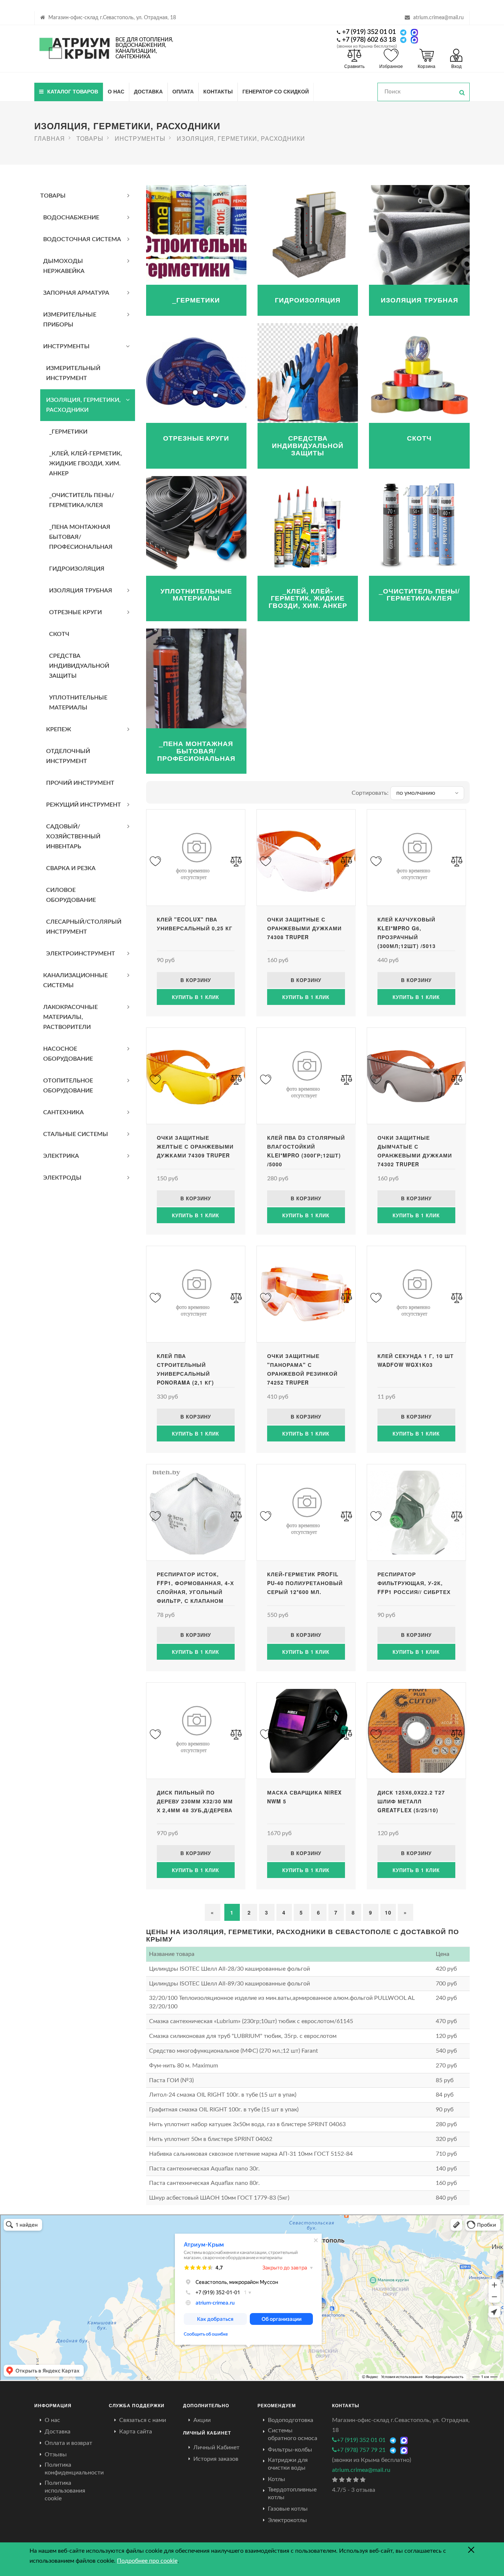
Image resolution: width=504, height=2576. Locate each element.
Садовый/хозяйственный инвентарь (73, 837)
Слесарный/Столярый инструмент (84, 927)
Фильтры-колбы (290, 2450)
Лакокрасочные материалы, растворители (70, 1017)
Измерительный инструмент (73, 373)
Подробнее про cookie (147, 2561)
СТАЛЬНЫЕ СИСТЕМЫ (76, 1134)
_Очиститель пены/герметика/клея (82, 500)
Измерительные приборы (70, 320)
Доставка (148, 91)
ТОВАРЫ (53, 196)
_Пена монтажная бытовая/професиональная (81, 537)
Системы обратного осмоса (293, 2434)
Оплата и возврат (68, 2443)
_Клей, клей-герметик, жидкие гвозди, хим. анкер (86, 463)
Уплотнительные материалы (78, 703)
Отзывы (56, 2454)
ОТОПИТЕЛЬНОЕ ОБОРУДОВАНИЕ (68, 1086)
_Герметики (68, 432)
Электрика (61, 1156)
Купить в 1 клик (196, 997)
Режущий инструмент (84, 805)
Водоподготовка (291, 2420)
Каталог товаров (73, 91)
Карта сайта (136, 2432)
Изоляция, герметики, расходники (83, 405)
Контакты (218, 91)
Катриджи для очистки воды (288, 2464)
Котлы (277, 2479)
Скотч (59, 634)
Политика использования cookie (65, 2491)
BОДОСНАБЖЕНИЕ (71, 218)
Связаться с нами (143, 2420)
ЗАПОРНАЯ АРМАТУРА (76, 293)
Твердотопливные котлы (292, 2493)
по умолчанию (416, 793)
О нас (116, 91)
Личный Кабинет (216, 2447)
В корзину (196, 980)
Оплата (183, 91)
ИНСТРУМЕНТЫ (66, 346)
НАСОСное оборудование (68, 1054)
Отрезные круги (75, 612)
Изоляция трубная (81, 591)
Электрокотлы (287, 2520)
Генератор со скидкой (276, 91)
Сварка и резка (71, 868)
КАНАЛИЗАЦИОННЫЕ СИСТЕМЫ (75, 980)
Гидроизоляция (77, 569)
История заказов (216, 2459)
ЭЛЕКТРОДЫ (62, 1178)
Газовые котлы (288, 2509)
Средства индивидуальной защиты (79, 666)
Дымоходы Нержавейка (64, 266)
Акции (202, 2420)
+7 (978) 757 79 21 (361, 2450)
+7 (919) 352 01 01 (369, 32)
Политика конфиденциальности (74, 2469)
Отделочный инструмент (68, 756)
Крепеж (59, 729)
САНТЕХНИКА (63, 1112)
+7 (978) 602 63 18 (369, 40)
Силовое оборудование (71, 895)
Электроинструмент (81, 954)
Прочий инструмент (80, 783)
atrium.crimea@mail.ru (439, 18)
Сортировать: (370, 793)
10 (388, 1912)
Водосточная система (82, 239)
